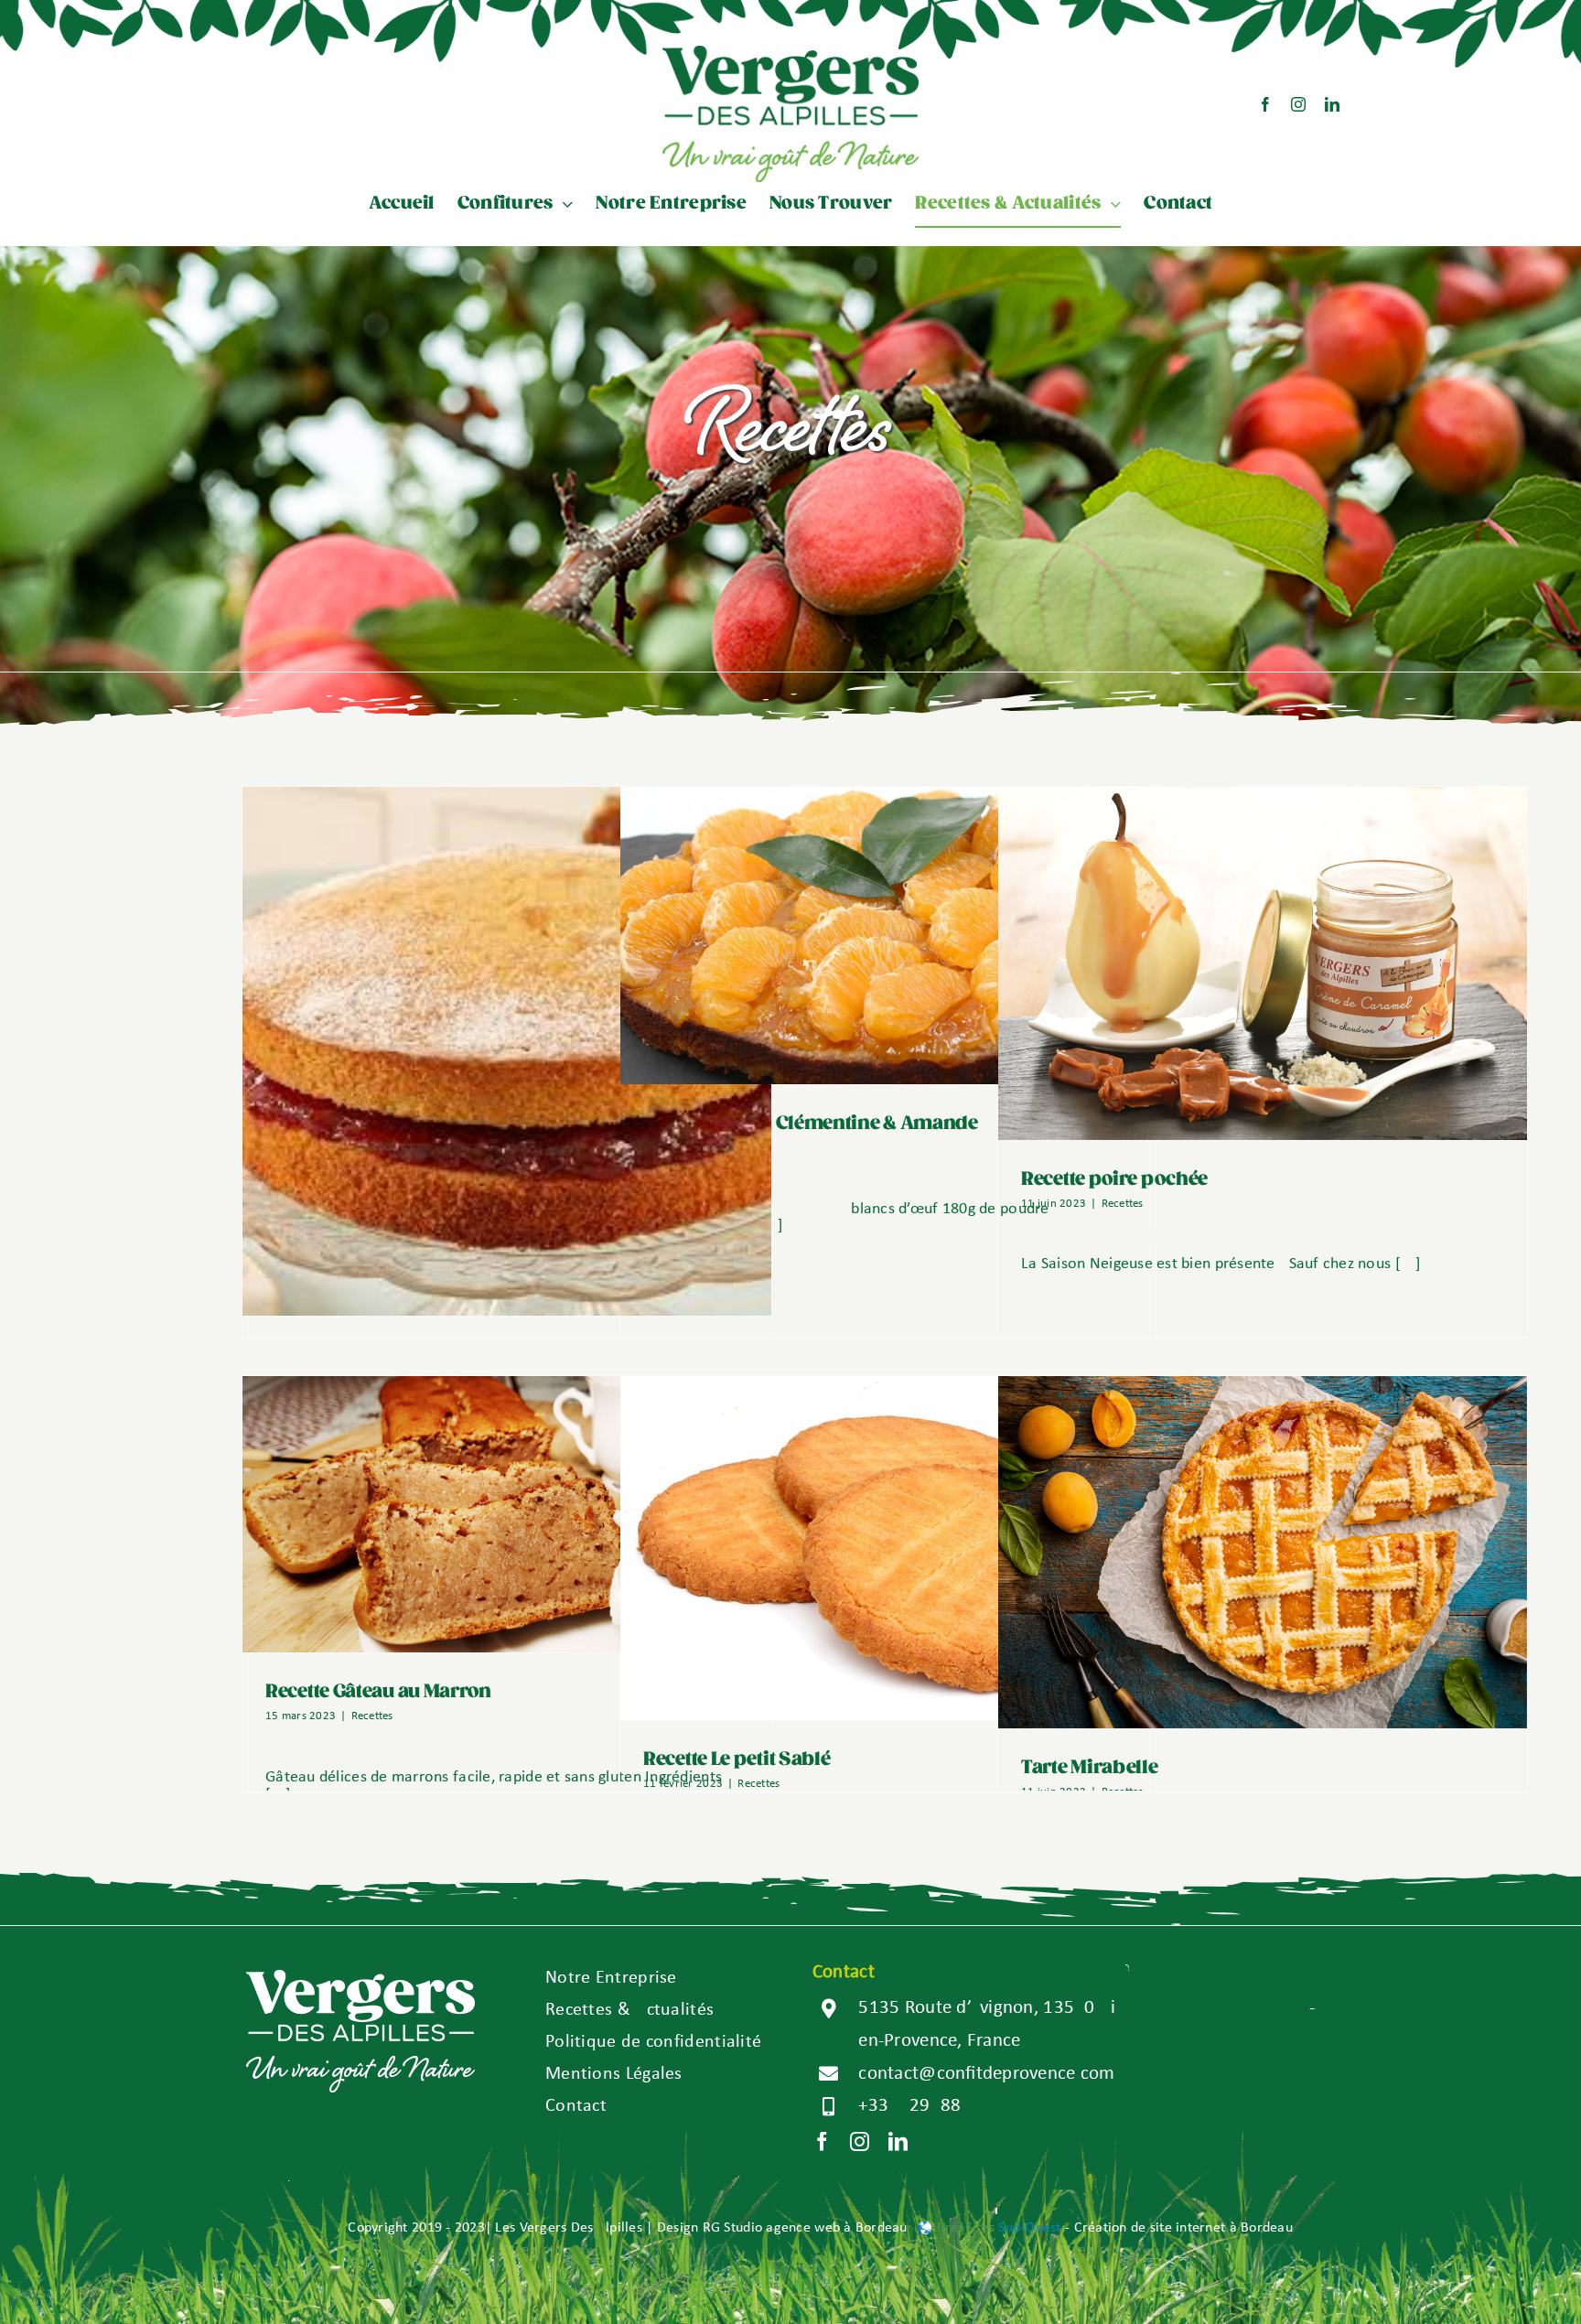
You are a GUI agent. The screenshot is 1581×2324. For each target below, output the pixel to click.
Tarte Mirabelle (1090, 1768)
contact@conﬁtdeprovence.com (986, 2074)
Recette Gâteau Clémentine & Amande (811, 1124)
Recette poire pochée (1114, 1179)
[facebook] (1265, 104)
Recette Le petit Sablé (737, 1759)
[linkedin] (1332, 104)
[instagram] (1298, 104)
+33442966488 (909, 2106)
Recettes (1123, 1204)
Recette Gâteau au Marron (378, 1692)
